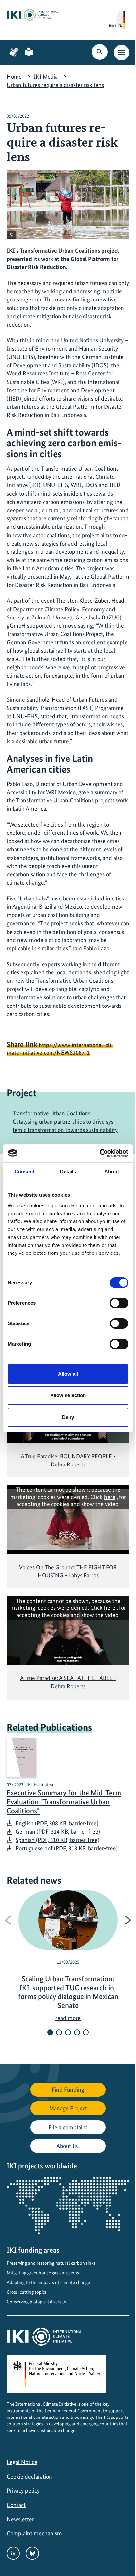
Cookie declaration (29, 2476)
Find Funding (68, 2089)
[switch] (119, 1303)
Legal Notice (22, 2462)
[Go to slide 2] (59, 2032)
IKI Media (46, 76)
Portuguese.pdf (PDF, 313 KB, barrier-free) (67, 1848)
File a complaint (68, 2127)
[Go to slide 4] (77, 2032)
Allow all (68, 1374)
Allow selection (68, 1395)
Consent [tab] (24, 1171)
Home (14, 76)
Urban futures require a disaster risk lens (55, 85)
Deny (68, 1417)
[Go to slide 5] (86, 2032)
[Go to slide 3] (68, 2032)
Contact (16, 2505)
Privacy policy (23, 2491)
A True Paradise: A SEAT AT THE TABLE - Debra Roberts (68, 1682)
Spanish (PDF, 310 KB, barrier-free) (57, 1840)
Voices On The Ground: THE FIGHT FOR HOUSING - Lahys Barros (68, 1571)
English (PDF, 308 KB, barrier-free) (57, 1823)
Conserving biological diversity (36, 2302)
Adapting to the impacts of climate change (48, 2282)
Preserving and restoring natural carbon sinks (51, 2263)
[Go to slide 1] (50, 2032)
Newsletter (20, 2519)
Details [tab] (68, 1171)
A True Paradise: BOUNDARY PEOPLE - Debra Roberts (68, 1460)
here (110, 1497)
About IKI (68, 2146)
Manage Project (68, 2108)
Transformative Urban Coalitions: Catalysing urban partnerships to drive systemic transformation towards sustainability (65, 1122)
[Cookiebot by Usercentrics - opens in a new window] (100, 1153)
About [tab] (112, 1171)
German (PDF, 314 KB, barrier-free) (58, 1832)
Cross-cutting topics (27, 2292)
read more (68, 2018)
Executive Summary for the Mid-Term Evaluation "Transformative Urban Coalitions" (64, 1802)
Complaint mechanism (34, 2533)
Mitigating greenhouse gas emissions (43, 2273)
